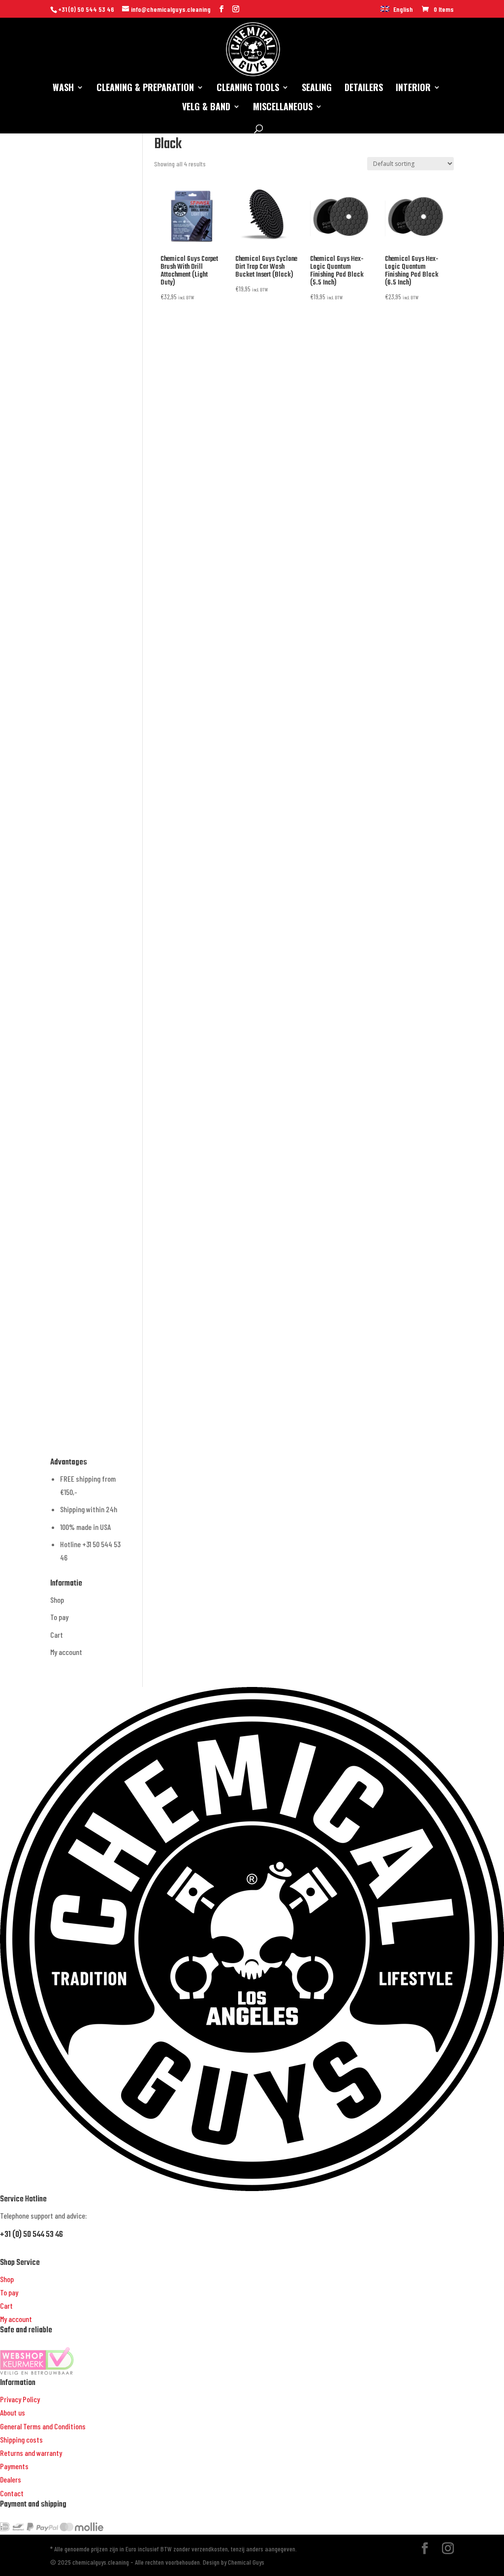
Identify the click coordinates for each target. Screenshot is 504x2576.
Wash (63, 89)
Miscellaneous (283, 108)
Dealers (11, 2479)
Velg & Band (206, 108)
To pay (59, 1617)
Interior (413, 89)
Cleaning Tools (248, 89)
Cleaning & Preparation (145, 89)
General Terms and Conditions (43, 2426)
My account (66, 1652)
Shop (57, 1600)
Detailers (364, 89)
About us (13, 2412)
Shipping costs (21, 2439)
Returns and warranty (31, 2453)
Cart (57, 1635)
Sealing (317, 89)
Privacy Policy (20, 2399)
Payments (14, 2466)
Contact (12, 2493)
